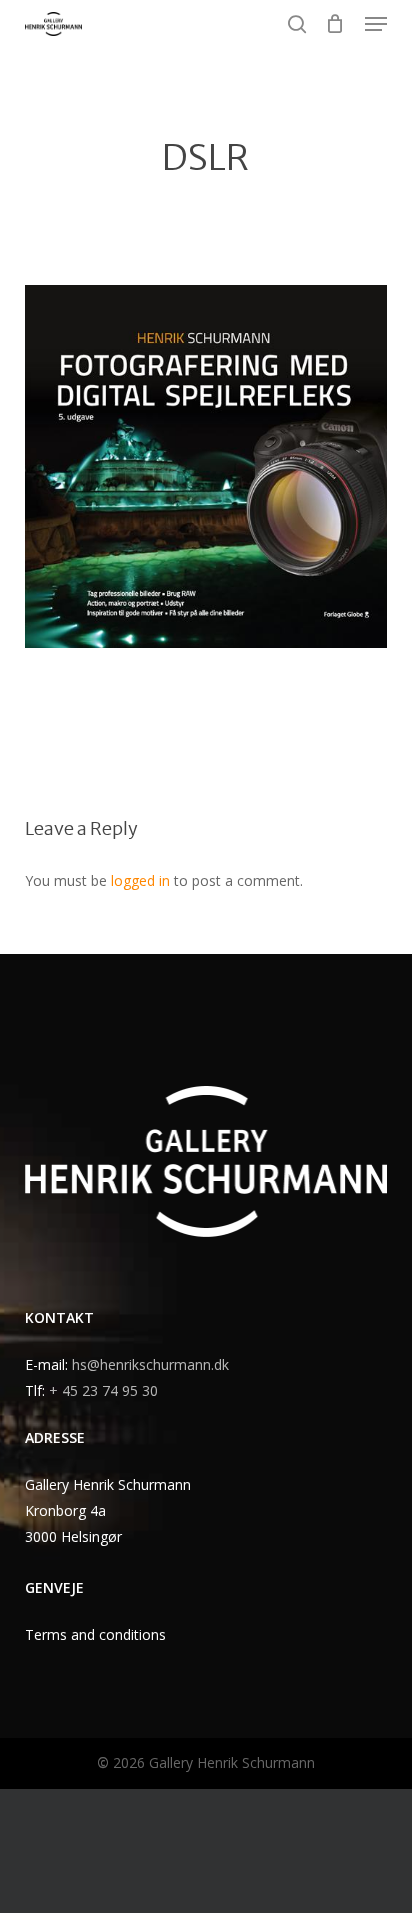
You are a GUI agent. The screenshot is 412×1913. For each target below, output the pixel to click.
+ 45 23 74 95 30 (103, 1390)
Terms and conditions (95, 1634)
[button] (376, 24)
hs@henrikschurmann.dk (150, 1364)
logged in (140, 880)
